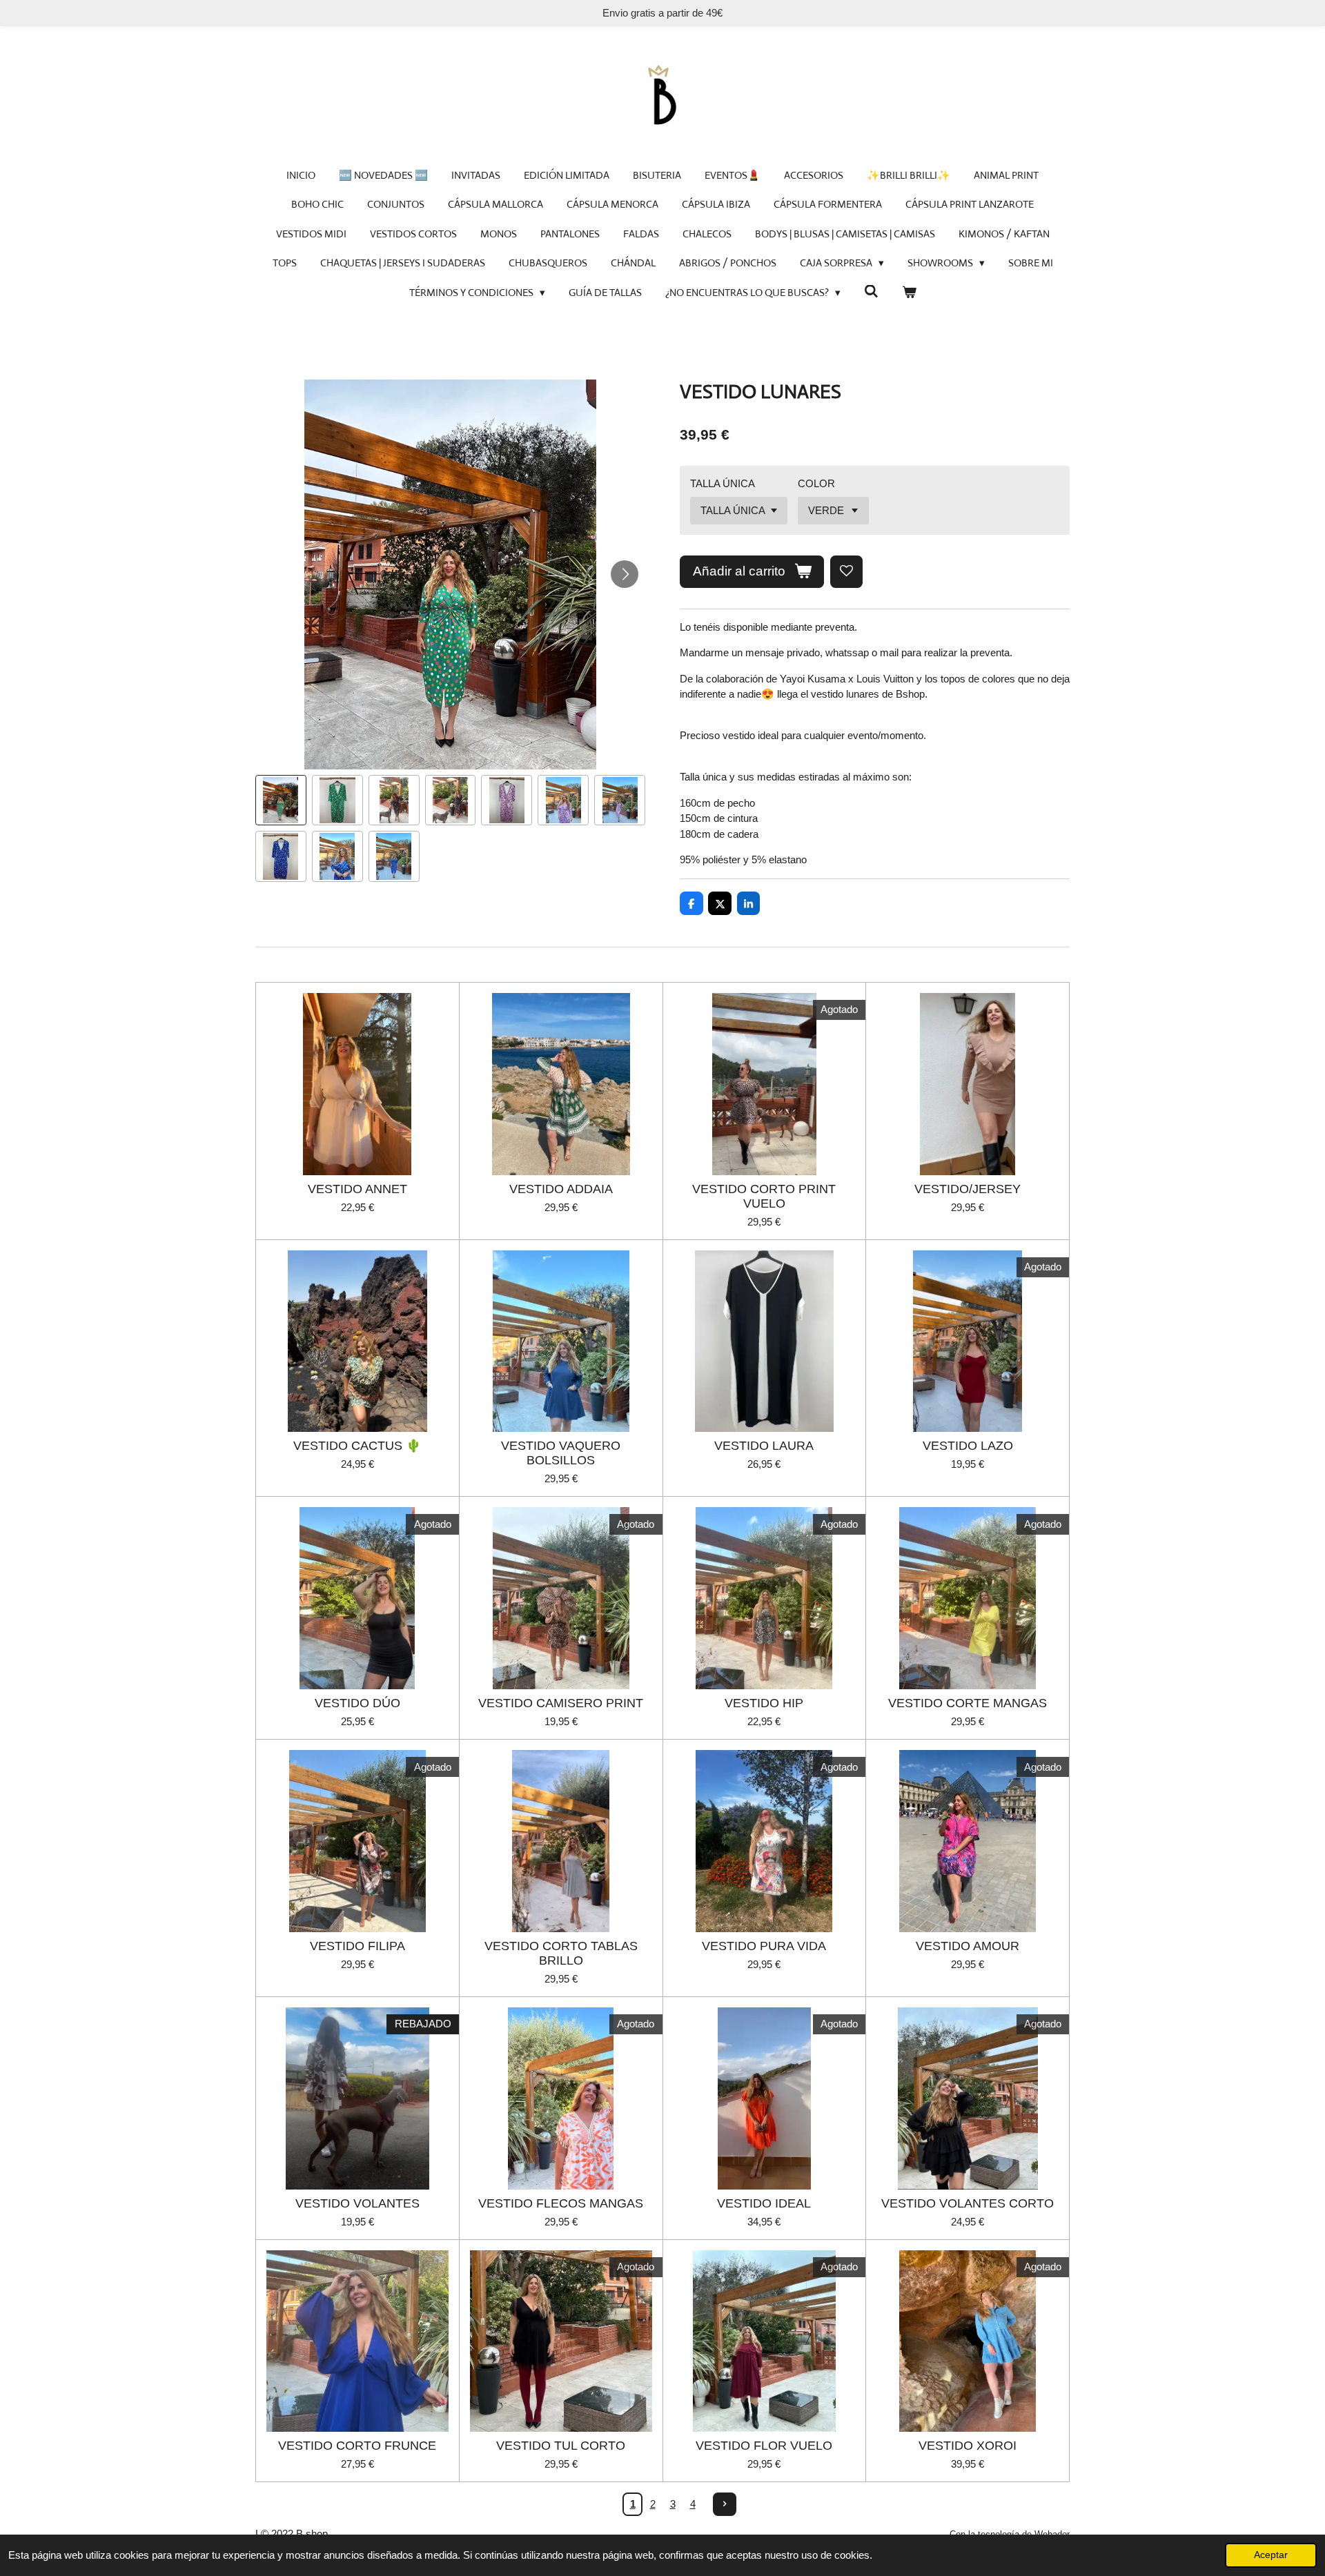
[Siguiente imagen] (625, 574)
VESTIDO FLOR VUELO (764, 2446)
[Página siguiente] (725, 2504)
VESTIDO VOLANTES (357, 2203)
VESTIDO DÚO (357, 1703)
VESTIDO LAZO (968, 1446)
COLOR (816, 483)
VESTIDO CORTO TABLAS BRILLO (561, 1953)
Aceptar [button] (1271, 2555)
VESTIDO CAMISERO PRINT (561, 1703)
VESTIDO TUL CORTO (561, 2446)
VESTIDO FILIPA (357, 1946)
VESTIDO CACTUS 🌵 (357, 1446)
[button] (281, 800)
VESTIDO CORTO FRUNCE (357, 2446)
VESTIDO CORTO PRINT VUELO (764, 1196)
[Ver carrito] (909, 293)
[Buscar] (871, 292)
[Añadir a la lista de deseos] (846, 572)
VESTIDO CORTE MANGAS (968, 1703)
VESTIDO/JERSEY (968, 1189)
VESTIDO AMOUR (968, 1946)
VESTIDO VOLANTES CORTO (968, 2203)
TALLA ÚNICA (723, 483)
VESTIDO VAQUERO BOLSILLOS (561, 1453)
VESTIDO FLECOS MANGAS (561, 2203)
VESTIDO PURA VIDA (764, 1946)
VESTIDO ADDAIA (561, 1189)
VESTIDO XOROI (968, 2446)
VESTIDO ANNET (357, 1189)
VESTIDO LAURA (764, 1446)
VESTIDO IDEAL (764, 2203)
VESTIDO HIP (764, 1703)
